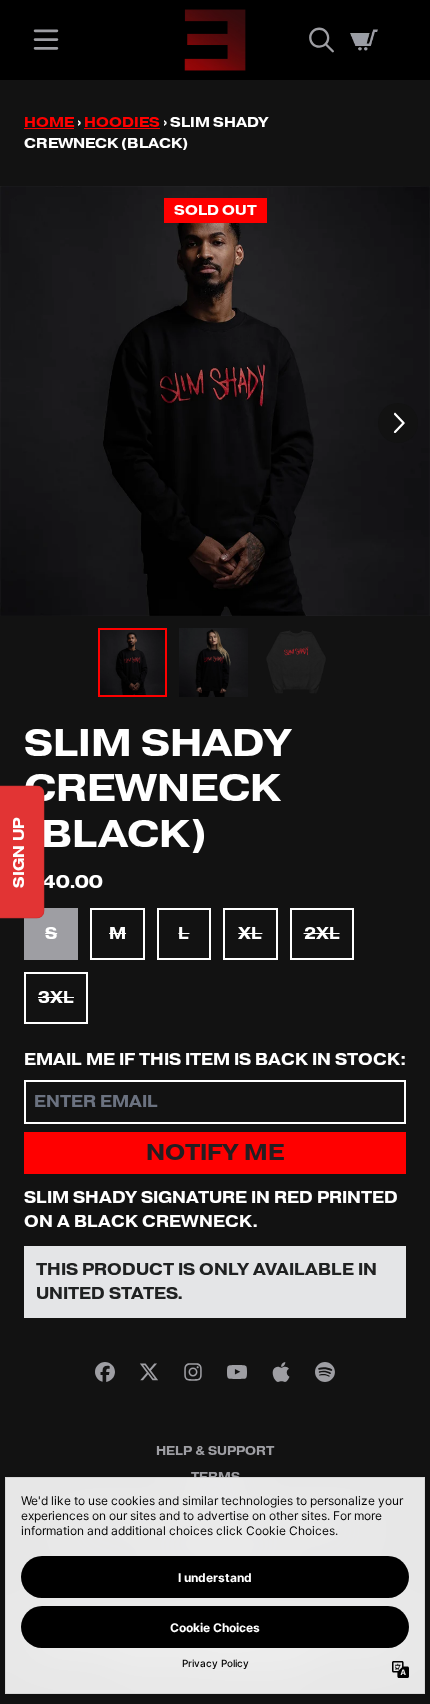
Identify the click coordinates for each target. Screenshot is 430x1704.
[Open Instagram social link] (193, 1372)
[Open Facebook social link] (105, 1372)
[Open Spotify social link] (325, 1372)
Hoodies (122, 122)
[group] (132, 662)
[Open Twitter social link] (149, 1372)
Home (49, 122)
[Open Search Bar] (320, 40)
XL (250, 934)
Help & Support (215, 1451)
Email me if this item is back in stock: (215, 1060)
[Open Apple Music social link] (281, 1372)
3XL (56, 998)
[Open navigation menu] (46, 40)
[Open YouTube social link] (237, 1372)
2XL (322, 934)
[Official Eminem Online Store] (215, 40)
